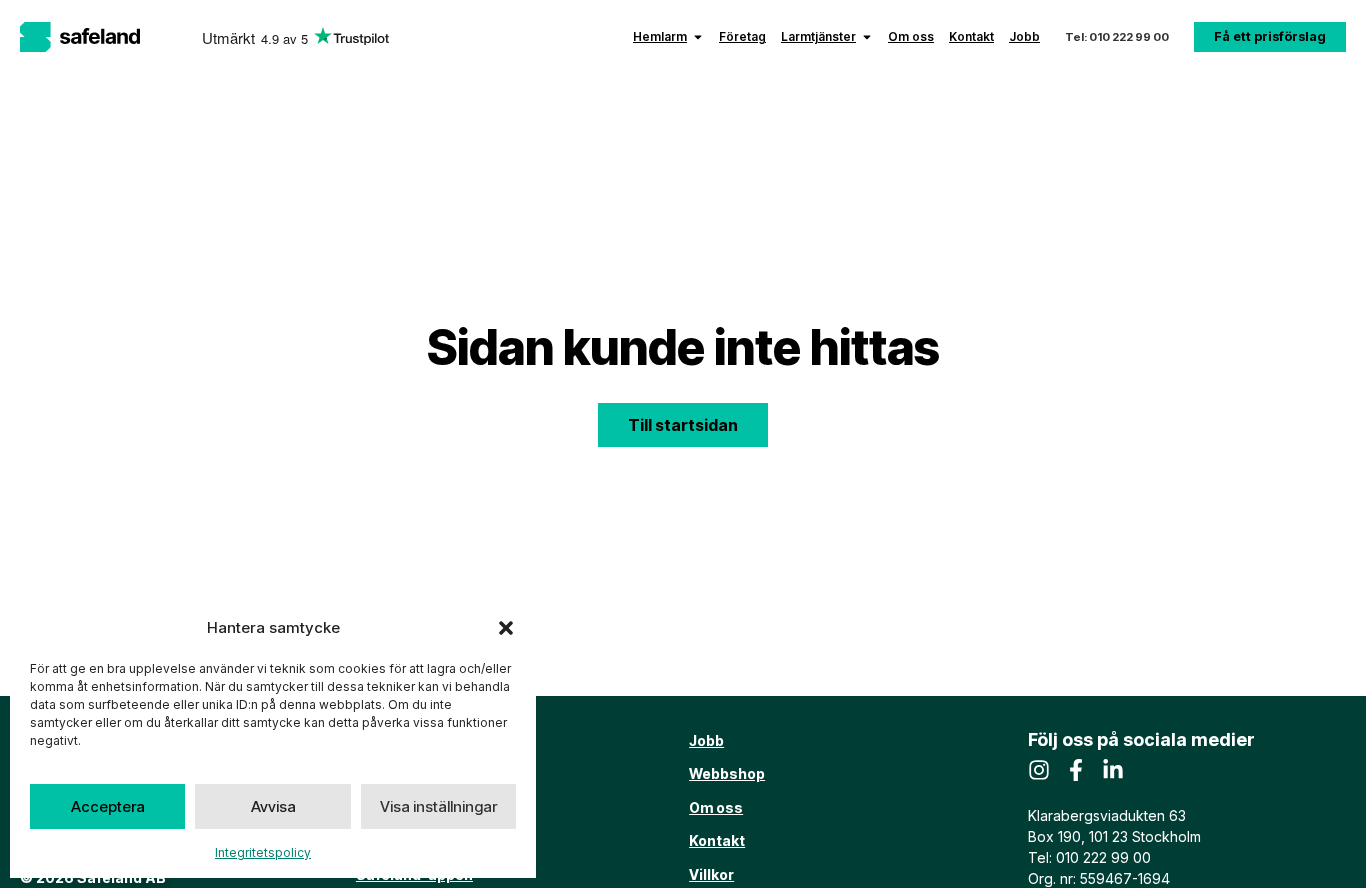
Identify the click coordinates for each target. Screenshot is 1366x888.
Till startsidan (683, 425)
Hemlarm (660, 36)
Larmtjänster (818, 36)
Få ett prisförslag (1270, 36)
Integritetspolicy (263, 852)
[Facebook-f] (1076, 770)
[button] (506, 628)
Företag (742, 36)
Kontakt (971, 36)
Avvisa (273, 806)
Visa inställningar (438, 806)
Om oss (911, 36)
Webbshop (727, 773)
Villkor (711, 874)
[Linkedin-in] (1113, 770)
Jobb (1024, 36)
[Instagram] (1039, 770)
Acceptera (108, 806)
